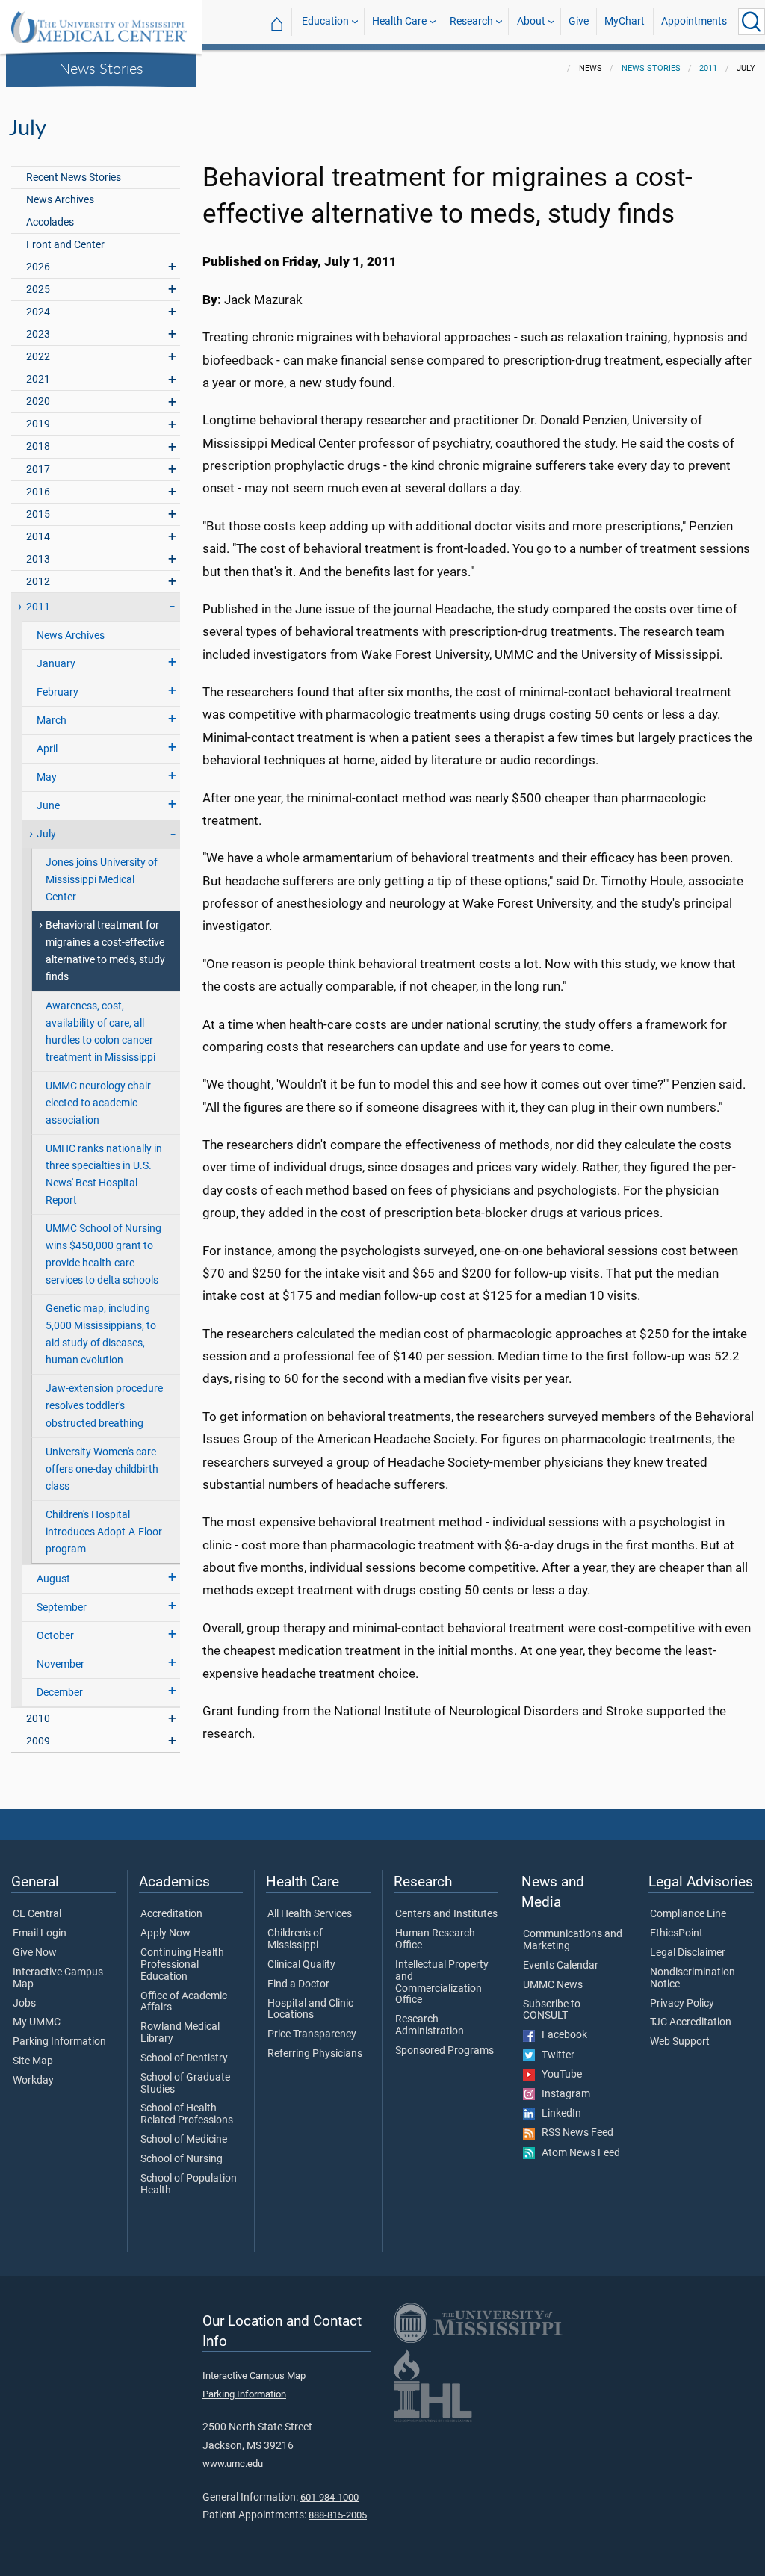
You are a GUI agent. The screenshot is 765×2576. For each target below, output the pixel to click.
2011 (708, 68)
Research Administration (430, 2025)
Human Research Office (435, 1939)
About (531, 21)
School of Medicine (184, 2140)
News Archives (60, 200)
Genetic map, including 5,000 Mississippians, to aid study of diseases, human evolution (101, 1334)
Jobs (24, 2004)
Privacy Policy (682, 2004)
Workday (33, 2081)
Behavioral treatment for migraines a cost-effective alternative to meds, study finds (105, 951)
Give (579, 21)
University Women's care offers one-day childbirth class (102, 1469)
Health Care (399, 21)
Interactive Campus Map (58, 1978)
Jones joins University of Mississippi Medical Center (102, 880)
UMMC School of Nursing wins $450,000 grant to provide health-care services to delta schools (103, 1254)
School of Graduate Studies (185, 2084)
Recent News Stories (74, 177)
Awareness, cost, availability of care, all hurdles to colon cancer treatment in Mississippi (100, 1032)
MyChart (625, 21)
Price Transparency (312, 2034)
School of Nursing (182, 2159)
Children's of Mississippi (295, 1939)
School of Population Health (189, 2185)
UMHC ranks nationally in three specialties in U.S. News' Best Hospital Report (104, 1174)
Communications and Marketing (573, 1940)
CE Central (37, 1914)
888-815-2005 (338, 2515)
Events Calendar (561, 1966)
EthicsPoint (676, 1933)
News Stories (101, 68)
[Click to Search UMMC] (752, 22)
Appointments (694, 21)
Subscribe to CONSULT (552, 2010)
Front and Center (65, 245)
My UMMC (37, 2022)
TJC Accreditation (691, 2022)
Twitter (555, 2055)
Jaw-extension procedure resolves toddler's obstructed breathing (104, 1406)
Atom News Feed (577, 2153)
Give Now (35, 1953)
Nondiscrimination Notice (693, 1978)
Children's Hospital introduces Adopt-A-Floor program (104, 1532)
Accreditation (171, 1914)
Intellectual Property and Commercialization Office (442, 1982)
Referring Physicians (315, 2054)
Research (471, 21)
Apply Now (165, 1933)
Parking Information (59, 2042)
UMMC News (553, 1985)
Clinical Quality (301, 1965)
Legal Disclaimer (688, 1953)
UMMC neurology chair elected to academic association (98, 1103)
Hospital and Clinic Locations (310, 2010)
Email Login (40, 1933)
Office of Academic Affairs (184, 2002)
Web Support (680, 2042)
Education (325, 21)
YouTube (558, 2075)
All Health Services (310, 1914)
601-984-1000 (329, 2497)
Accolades (50, 222)
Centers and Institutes (446, 1914)
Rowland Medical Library (180, 2033)
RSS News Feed (574, 2133)
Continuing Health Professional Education (182, 1965)
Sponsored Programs (445, 2051)
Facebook (561, 2035)
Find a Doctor (298, 1984)
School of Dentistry (184, 2058)
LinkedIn (558, 2114)
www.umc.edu (233, 2464)
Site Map (33, 2061)
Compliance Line (688, 1914)
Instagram (563, 2094)
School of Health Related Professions (187, 2114)
